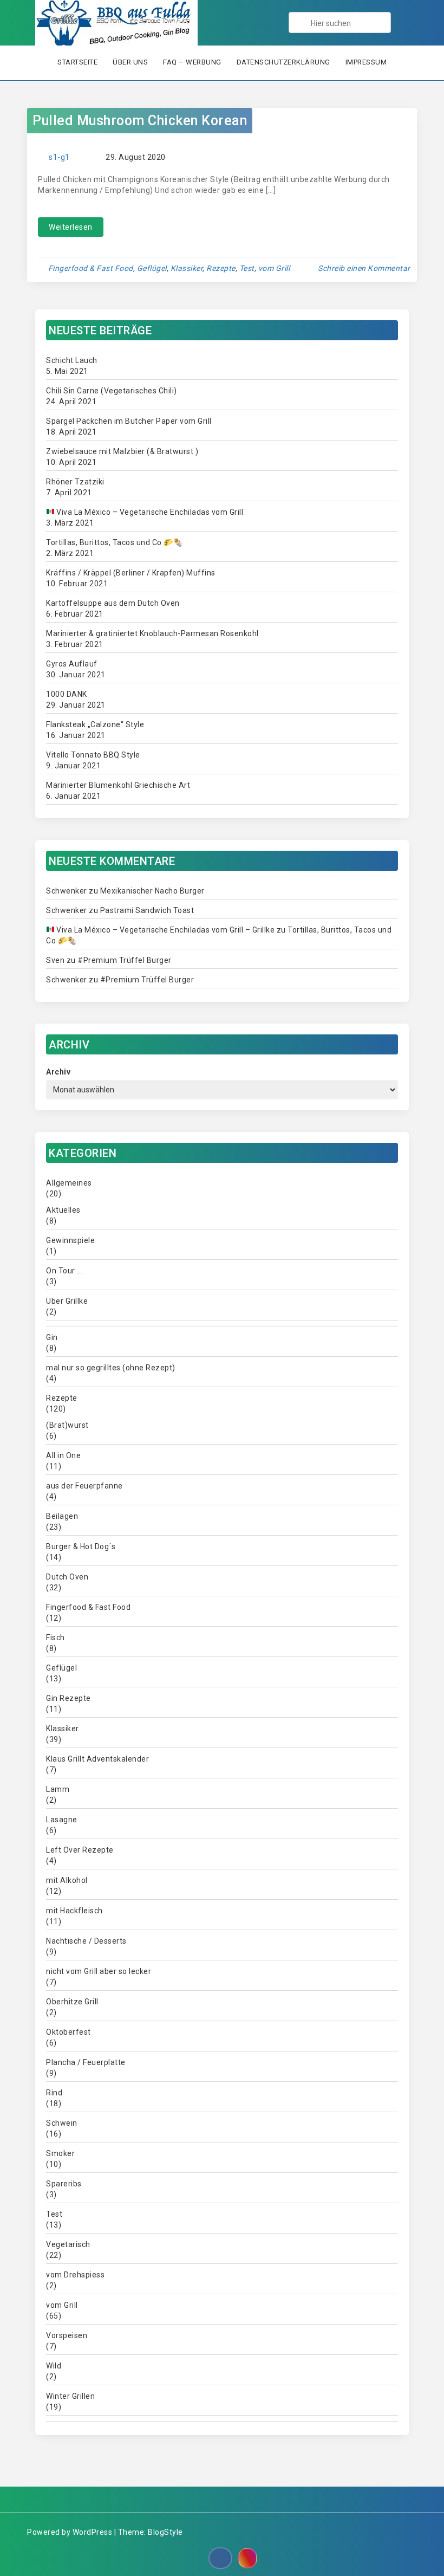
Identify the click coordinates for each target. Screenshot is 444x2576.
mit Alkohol (67, 1880)
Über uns (130, 62)
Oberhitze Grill (72, 2002)
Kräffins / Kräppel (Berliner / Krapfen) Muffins (131, 573)
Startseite (77, 62)
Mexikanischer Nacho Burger (152, 891)
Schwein (62, 2123)
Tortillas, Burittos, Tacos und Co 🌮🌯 (114, 542)
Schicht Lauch (72, 360)
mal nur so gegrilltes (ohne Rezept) (111, 1368)
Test (247, 268)
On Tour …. (65, 1271)
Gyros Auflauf (72, 664)
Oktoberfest (68, 2032)
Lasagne (62, 1820)
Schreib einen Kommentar (364, 268)
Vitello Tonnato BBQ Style (93, 755)
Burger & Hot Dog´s (81, 1546)
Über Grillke (67, 1301)
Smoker (60, 2153)
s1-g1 (59, 157)
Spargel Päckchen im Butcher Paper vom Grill (129, 421)
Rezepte (221, 268)
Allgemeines (69, 1183)
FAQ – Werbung (192, 62)
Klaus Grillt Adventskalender (97, 1759)
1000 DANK (67, 694)
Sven (55, 960)
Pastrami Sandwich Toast (147, 910)
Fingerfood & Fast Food (91, 268)
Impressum (366, 62)
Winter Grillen (70, 2396)
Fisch (56, 1637)
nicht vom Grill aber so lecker (99, 1971)
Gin (52, 1337)
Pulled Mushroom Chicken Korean (140, 121)
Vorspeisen (67, 2335)
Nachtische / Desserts (86, 1941)
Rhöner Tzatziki (75, 482)
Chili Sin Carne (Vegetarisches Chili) (112, 391)
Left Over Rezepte (80, 1850)
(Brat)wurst (67, 1425)
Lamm (58, 1789)
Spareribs (64, 2184)
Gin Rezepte (68, 1698)
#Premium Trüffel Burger (125, 960)
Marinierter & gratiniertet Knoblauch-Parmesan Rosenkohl (152, 633)
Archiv (58, 1072)
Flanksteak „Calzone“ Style (95, 724)
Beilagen (62, 1516)
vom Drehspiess (75, 2275)
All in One (63, 1455)
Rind (54, 2093)
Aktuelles (63, 1210)
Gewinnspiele (70, 1240)
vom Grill (274, 268)
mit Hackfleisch (74, 1911)
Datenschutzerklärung (283, 62)
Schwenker (67, 891)
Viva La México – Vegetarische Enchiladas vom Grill (149, 512)
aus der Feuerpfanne (84, 1486)
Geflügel (152, 268)
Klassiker (187, 268)
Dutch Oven (67, 1577)
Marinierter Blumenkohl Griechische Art (118, 785)
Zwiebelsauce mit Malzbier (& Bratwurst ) (122, 451)
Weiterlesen (71, 227)
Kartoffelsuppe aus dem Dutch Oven (113, 603)
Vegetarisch (68, 2244)
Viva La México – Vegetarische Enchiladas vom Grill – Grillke (165, 930)
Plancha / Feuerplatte (86, 2062)
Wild (54, 2366)
